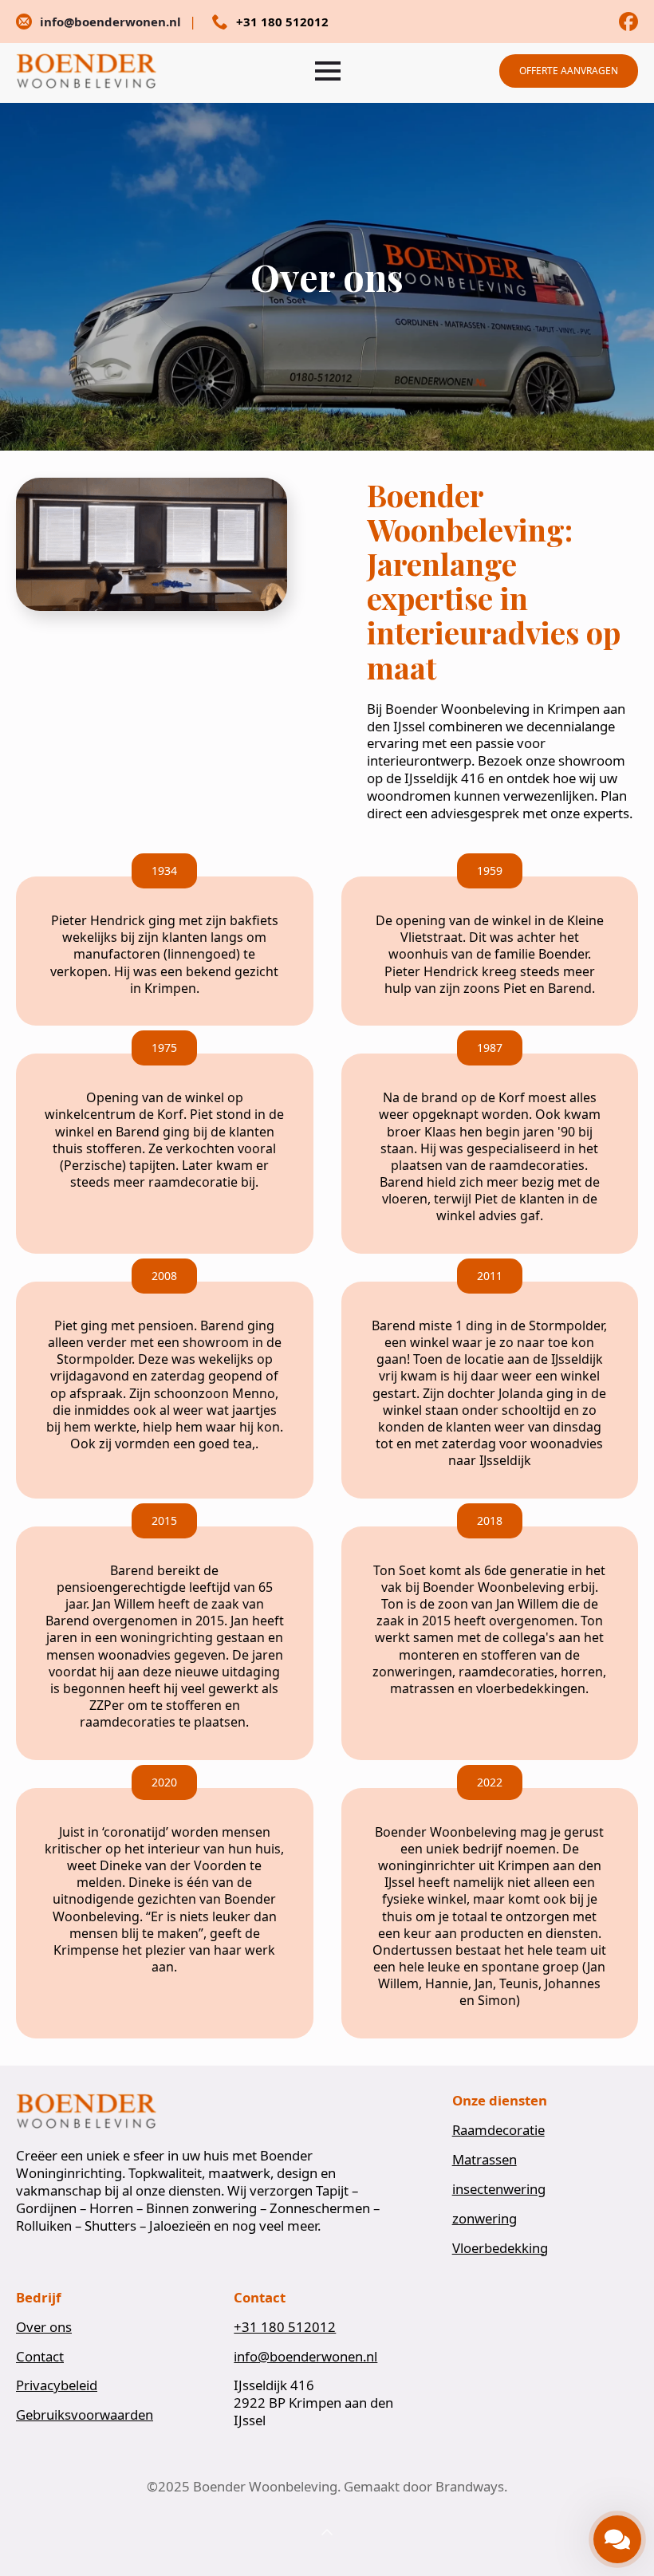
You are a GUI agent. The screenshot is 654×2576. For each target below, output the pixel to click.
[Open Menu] (328, 71)
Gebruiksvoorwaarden (85, 2415)
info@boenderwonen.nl (305, 2357)
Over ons (44, 2327)
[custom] (628, 22)
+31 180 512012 (285, 2327)
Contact (40, 2357)
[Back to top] (327, 2533)
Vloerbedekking (500, 2248)
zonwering (485, 2219)
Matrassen (485, 2160)
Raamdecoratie (498, 2130)
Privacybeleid (57, 2385)
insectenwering (499, 2189)
